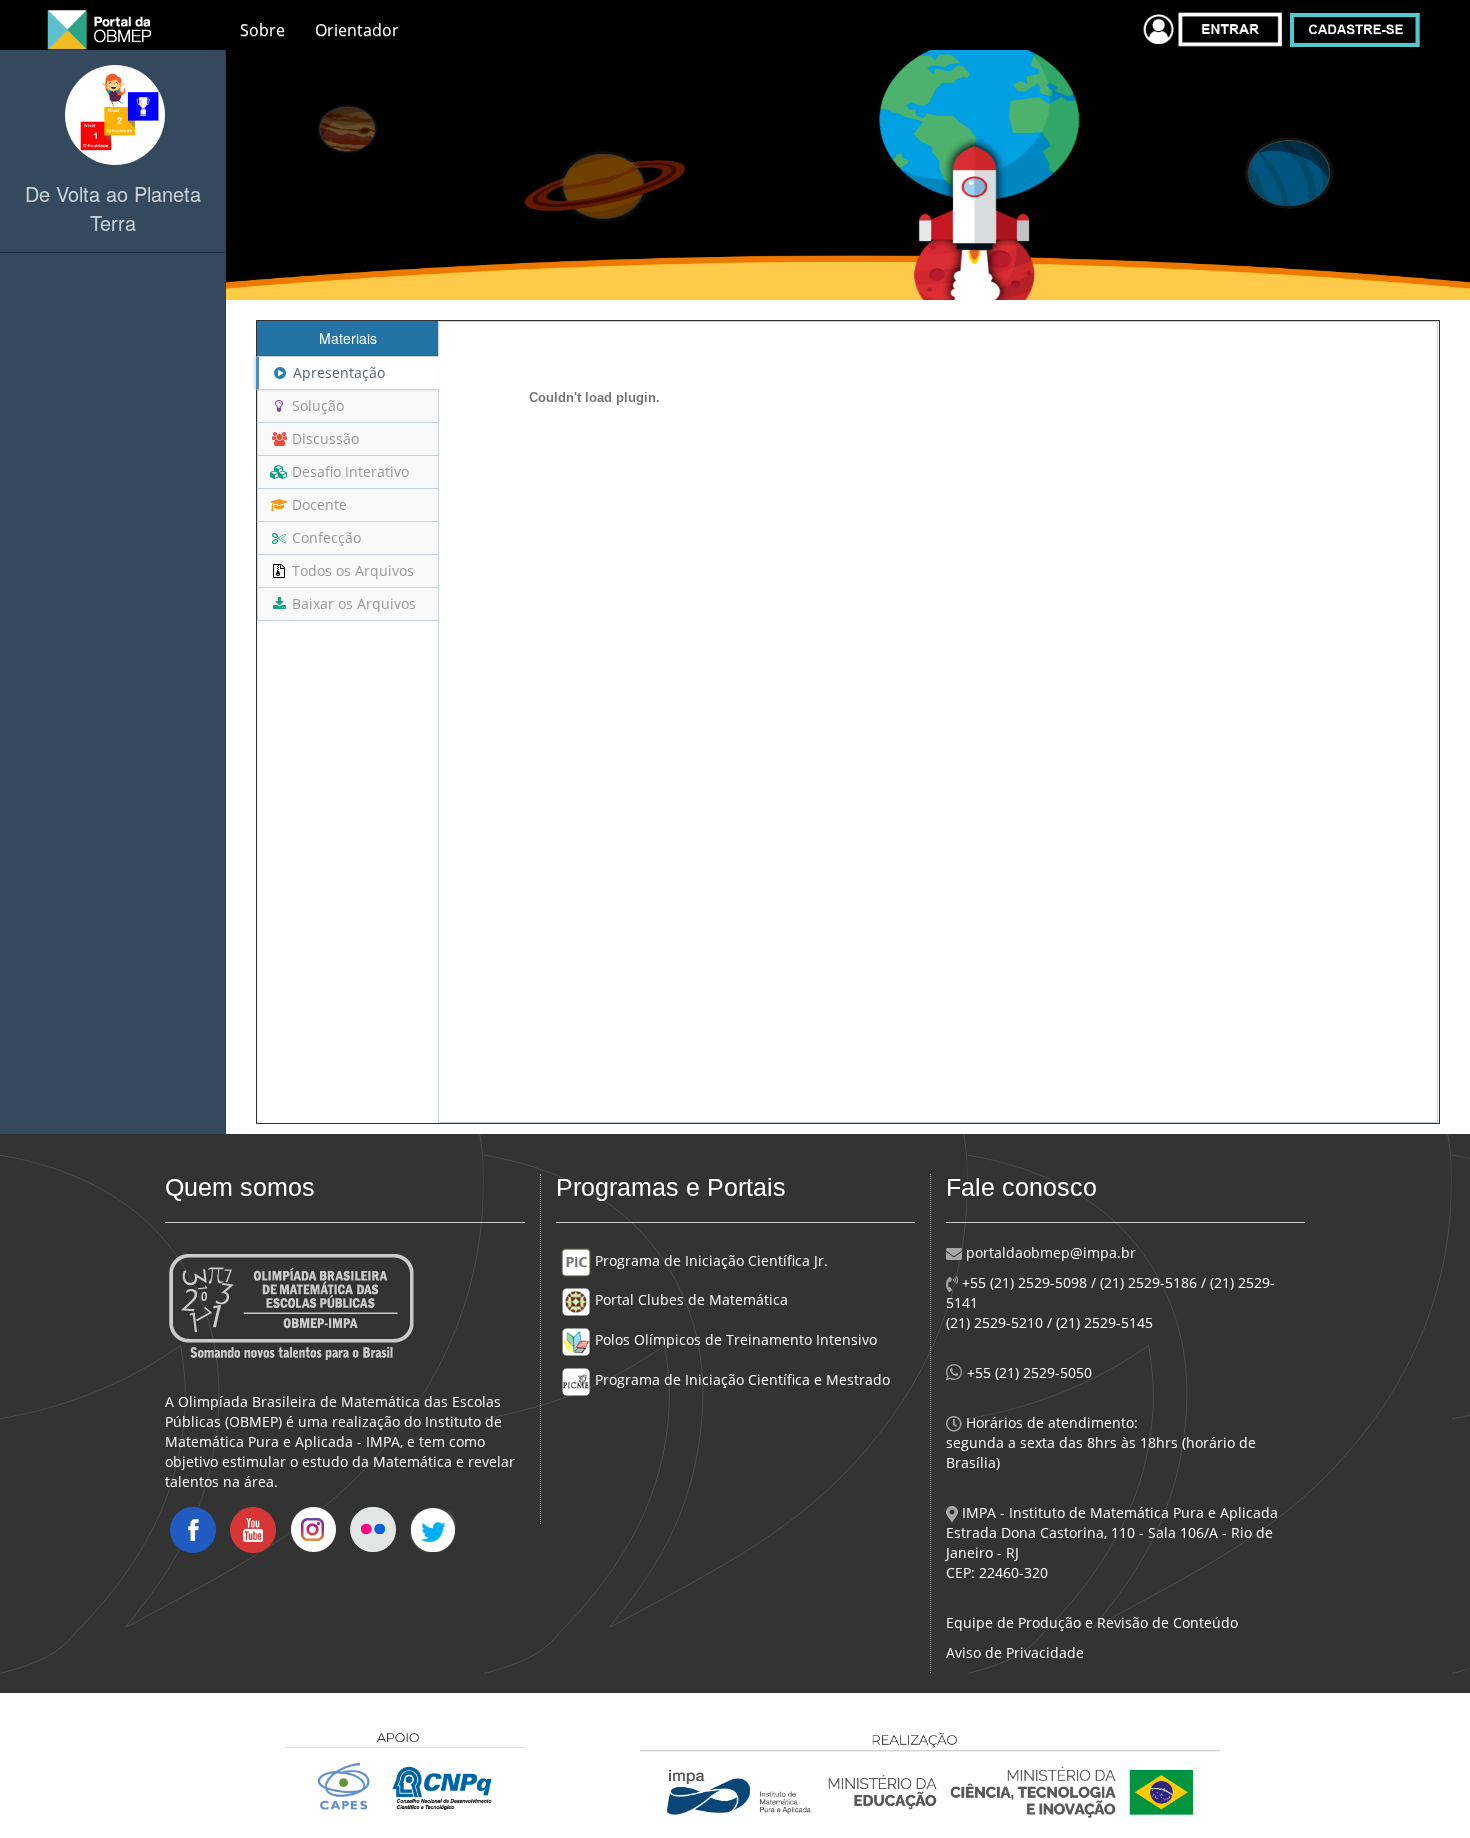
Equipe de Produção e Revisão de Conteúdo (1092, 1622)
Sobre (262, 30)
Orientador (357, 30)
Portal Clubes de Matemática (689, 1299)
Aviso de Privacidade (1015, 1652)
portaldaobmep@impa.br (1049, 1252)
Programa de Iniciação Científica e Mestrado (740, 1379)
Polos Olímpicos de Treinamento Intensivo (734, 1339)
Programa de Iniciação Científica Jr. (709, 1260)
